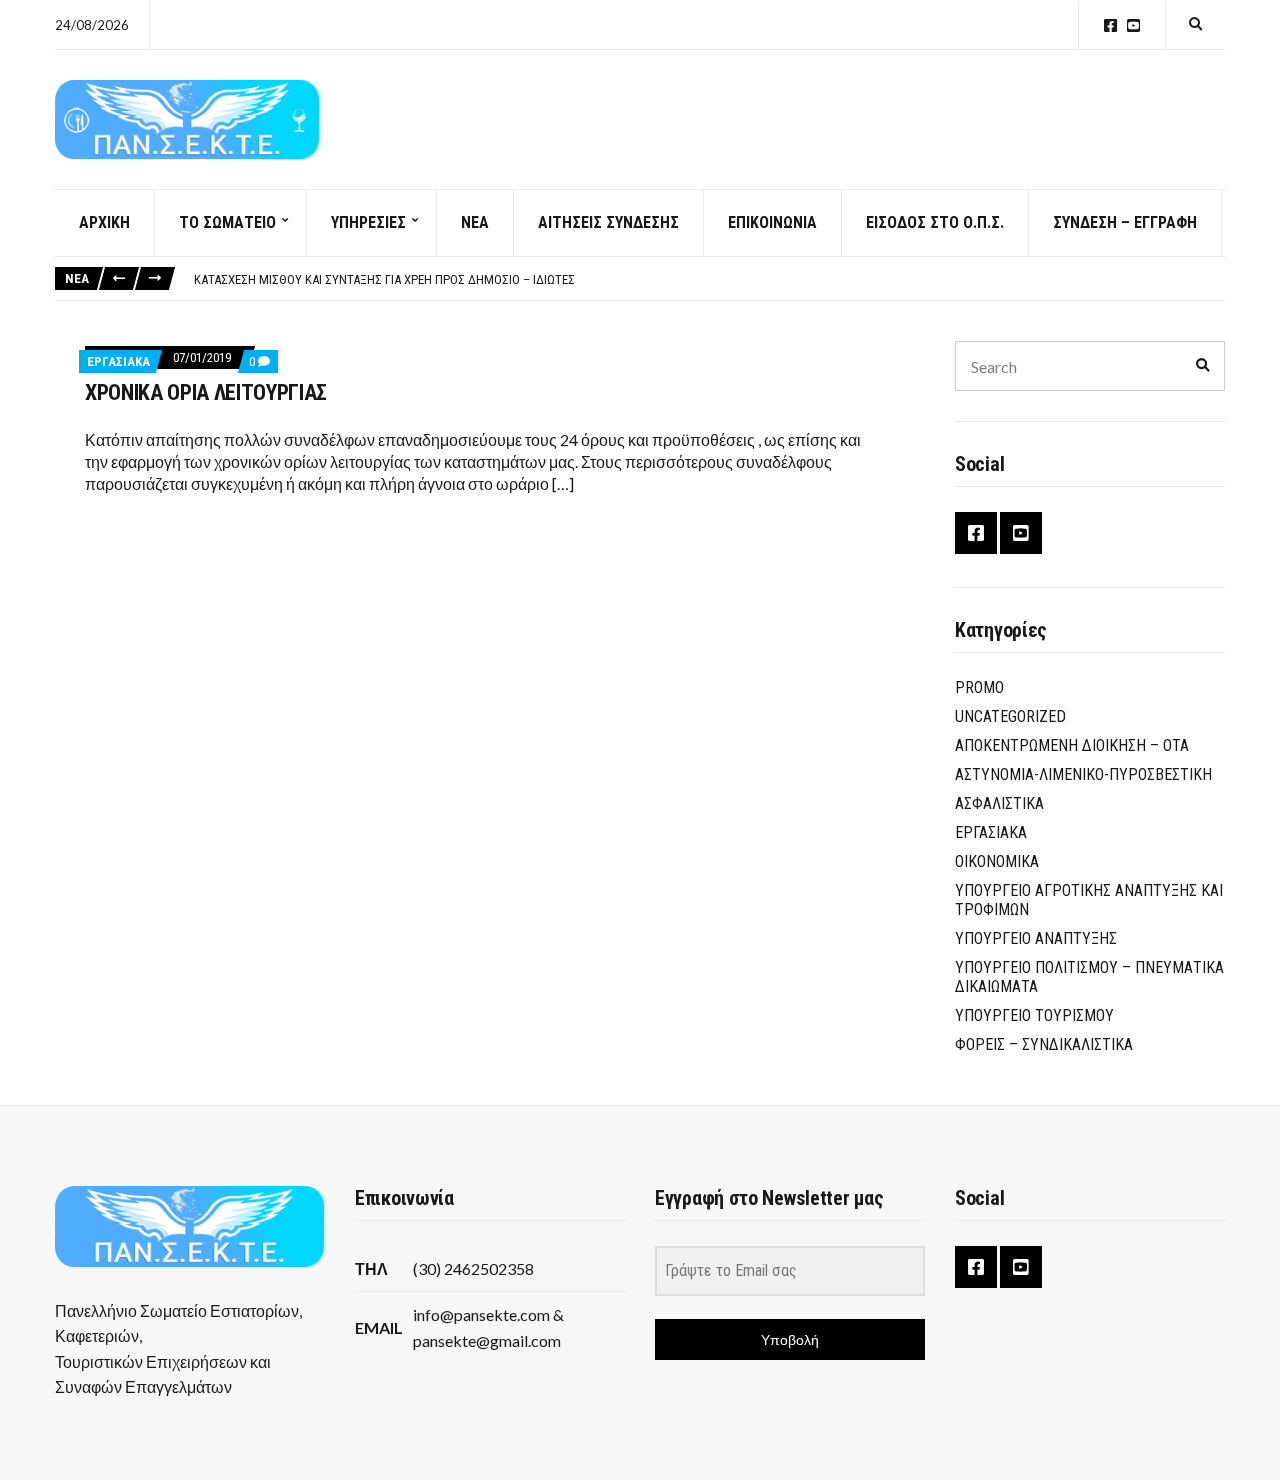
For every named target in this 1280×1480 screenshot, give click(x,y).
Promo (979, 687)
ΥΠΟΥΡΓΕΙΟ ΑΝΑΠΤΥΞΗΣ (1036, 938)
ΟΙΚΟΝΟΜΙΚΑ (997, 861)
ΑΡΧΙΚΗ (104, 222)
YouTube (1133, 25)
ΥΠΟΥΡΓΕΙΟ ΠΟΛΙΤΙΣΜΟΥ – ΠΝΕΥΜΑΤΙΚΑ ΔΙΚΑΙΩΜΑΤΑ (1089, 977)
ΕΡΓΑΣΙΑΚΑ (118, 361)
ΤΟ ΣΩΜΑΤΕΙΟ (227, 222)
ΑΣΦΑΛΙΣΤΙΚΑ (999, 803)
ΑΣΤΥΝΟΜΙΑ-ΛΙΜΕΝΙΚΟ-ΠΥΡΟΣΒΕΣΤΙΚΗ (1083, 774)
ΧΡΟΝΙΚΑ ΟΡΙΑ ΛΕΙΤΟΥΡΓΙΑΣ (206, 392)
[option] (709, 280)
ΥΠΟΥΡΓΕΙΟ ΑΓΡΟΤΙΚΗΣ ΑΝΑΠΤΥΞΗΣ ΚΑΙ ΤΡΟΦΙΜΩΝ (1089, 900)
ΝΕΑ (475, 222)
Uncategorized (1010, 716)
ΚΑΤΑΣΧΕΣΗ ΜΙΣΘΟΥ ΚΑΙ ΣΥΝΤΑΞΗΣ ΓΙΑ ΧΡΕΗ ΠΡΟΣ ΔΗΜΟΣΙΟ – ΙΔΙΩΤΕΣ (384, 279)
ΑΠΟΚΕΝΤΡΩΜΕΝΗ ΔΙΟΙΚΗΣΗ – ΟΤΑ (1072, 745)
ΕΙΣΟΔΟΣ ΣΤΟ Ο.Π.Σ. (935, 222)
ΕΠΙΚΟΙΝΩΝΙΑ (772, 222)
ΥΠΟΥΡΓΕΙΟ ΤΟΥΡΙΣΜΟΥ (1034, 1015)
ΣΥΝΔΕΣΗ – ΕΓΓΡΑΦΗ (1125, 222)
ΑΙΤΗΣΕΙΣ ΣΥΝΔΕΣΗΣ (608, 222)
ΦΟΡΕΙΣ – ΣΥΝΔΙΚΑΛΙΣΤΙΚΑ (1044, 1044)
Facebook (1110, 25)
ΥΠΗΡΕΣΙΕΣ (368, 222)
